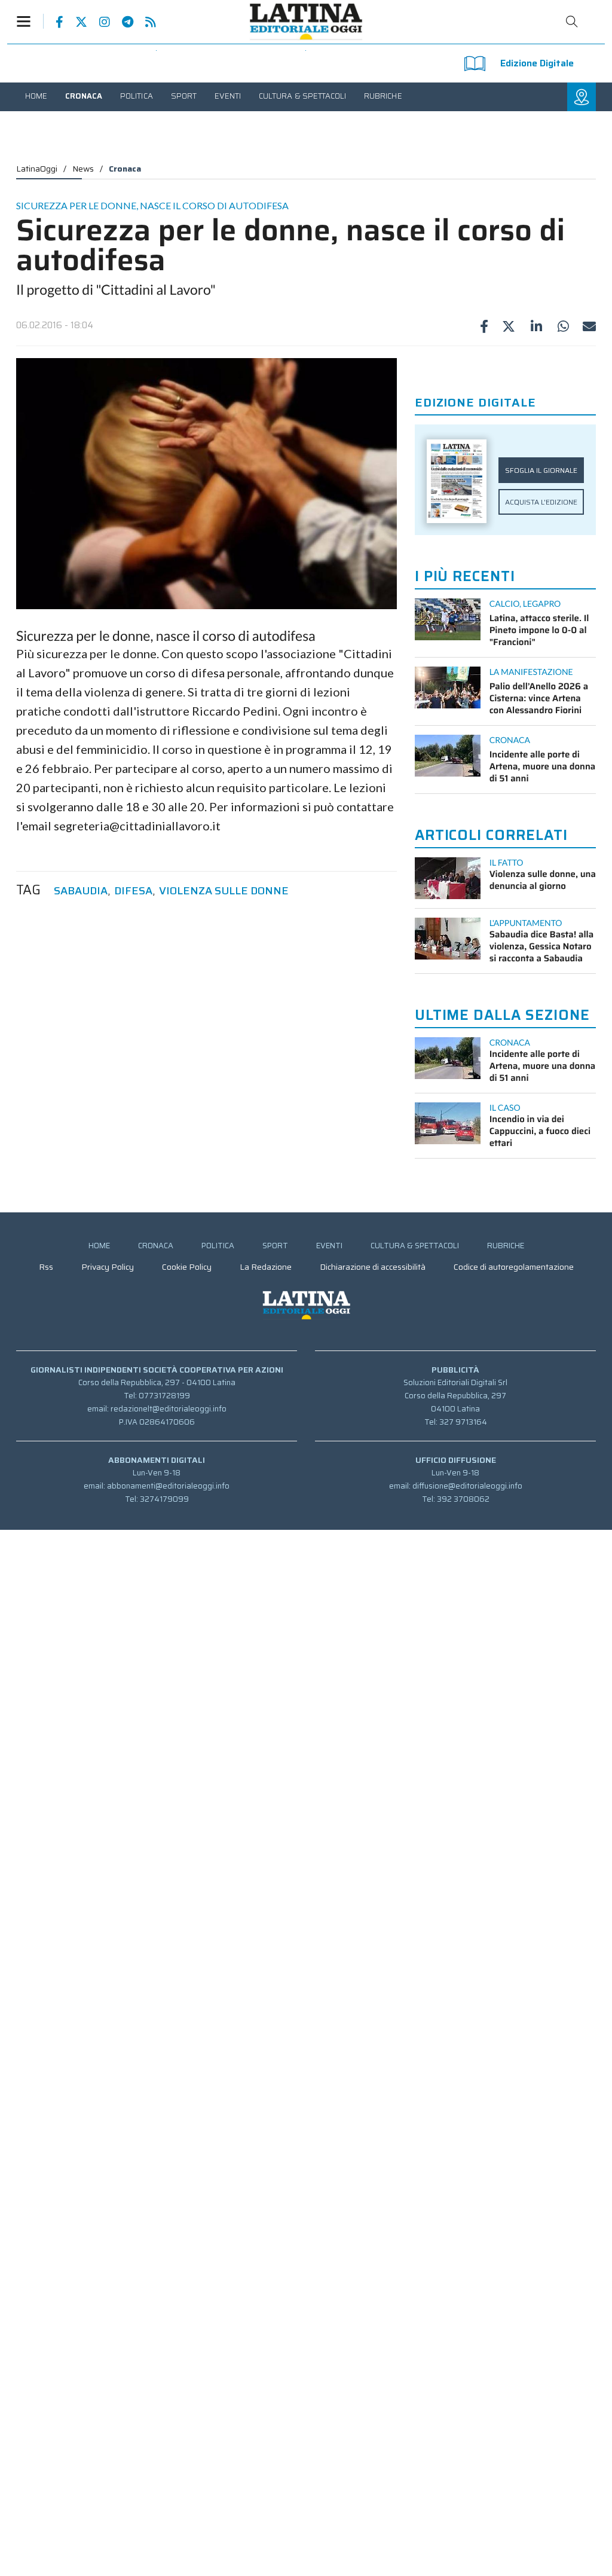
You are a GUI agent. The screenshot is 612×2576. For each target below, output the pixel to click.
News (83, 169)
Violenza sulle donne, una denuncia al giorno (543, 880)
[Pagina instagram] (99, 22)
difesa (133, 891)
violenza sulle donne (224, 891)
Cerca (572, 22)
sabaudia (81, 891)
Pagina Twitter (75, 22)
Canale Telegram (122, 22)
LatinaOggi (37, 169)
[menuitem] (36, 96)
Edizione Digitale (537, 63)
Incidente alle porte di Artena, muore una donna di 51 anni (543, 766)
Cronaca (125, 169)
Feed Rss (145, 22)
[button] (30, 21)
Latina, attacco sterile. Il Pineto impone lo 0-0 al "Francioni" (539, 630)
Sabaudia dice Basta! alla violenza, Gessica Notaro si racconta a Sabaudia (542, 946)
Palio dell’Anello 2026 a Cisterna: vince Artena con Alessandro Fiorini (539, 698)
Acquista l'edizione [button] (541, 502)
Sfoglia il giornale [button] (541, 470)
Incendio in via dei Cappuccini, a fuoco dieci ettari (540, 1131)
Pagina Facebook (53, 22)
